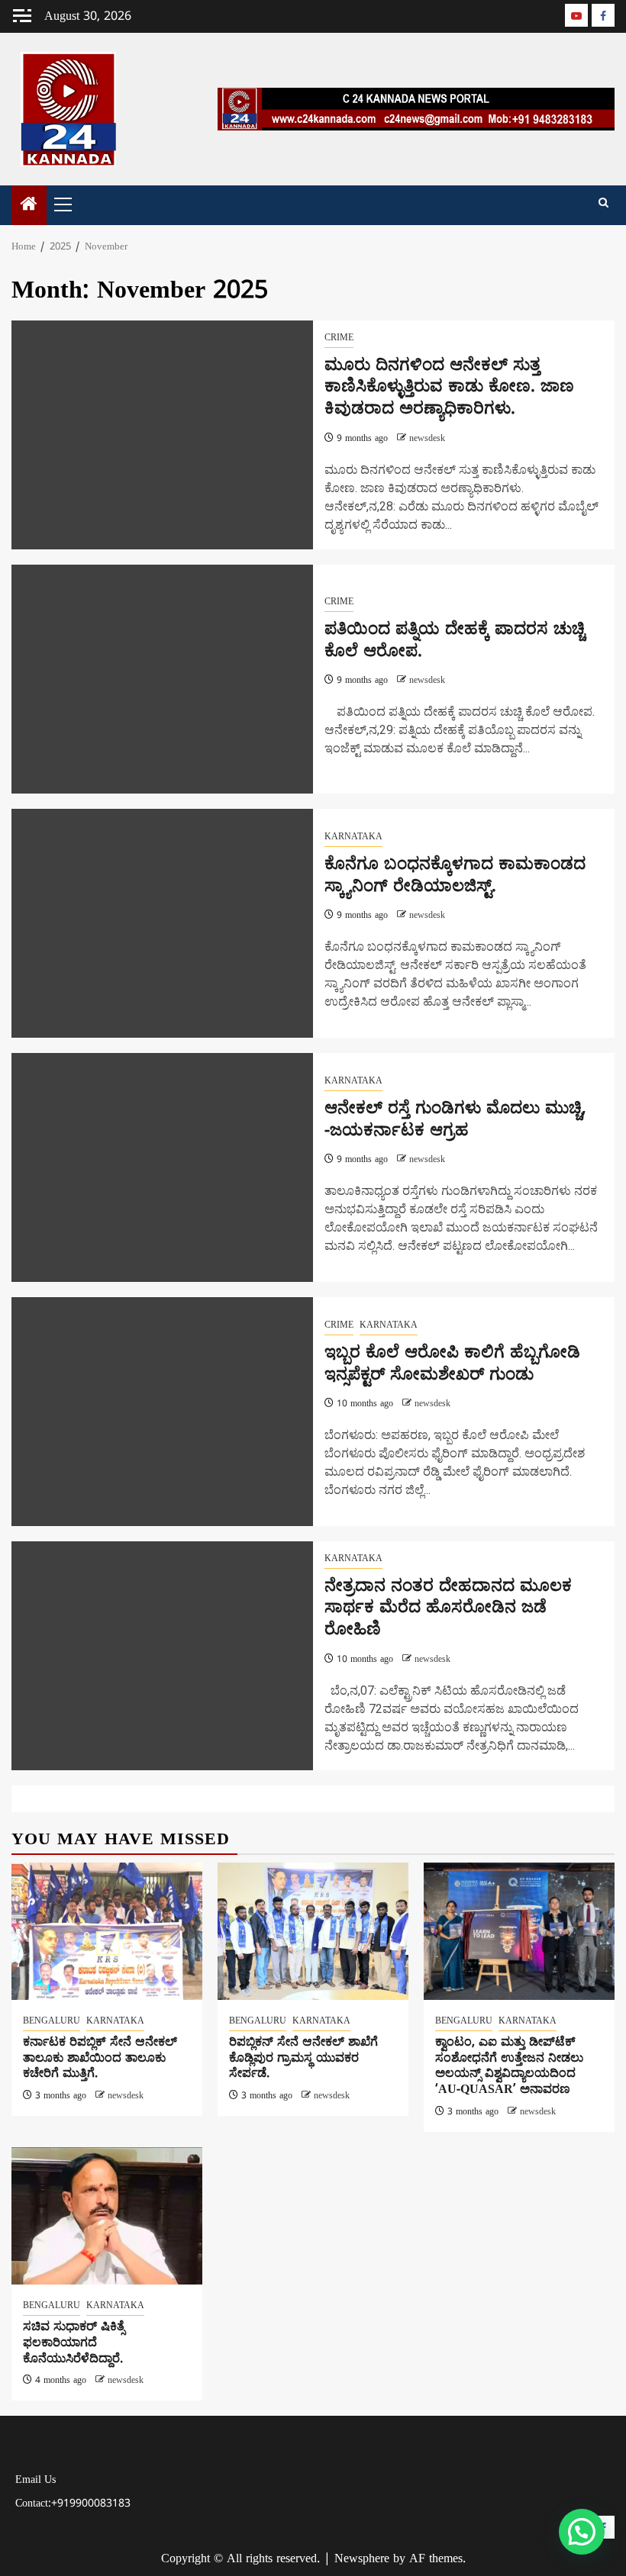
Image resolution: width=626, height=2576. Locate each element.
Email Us (35, 2480)
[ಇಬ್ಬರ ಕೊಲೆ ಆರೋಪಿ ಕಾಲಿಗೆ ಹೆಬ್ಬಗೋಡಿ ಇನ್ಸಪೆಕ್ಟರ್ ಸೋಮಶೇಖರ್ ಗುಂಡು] (162, 1412)
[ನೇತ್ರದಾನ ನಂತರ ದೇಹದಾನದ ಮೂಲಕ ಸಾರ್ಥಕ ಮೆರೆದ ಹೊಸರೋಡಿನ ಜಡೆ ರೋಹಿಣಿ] (162, 1656)
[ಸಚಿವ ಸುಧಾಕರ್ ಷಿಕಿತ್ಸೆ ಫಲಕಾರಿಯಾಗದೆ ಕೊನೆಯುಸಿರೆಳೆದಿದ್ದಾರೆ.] (107, 2216)
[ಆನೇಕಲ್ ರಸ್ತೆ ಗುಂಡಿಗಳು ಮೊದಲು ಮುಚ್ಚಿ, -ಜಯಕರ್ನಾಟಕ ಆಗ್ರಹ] (162, 1167)
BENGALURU (52, 2022)
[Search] (603, 204)
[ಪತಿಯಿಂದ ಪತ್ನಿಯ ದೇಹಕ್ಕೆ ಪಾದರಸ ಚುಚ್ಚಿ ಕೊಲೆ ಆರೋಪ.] (162, 679)
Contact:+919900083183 (73, 2504)
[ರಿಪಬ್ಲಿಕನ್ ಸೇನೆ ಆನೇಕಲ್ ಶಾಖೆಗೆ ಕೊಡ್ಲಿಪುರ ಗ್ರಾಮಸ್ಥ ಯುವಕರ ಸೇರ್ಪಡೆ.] (313, 1931)
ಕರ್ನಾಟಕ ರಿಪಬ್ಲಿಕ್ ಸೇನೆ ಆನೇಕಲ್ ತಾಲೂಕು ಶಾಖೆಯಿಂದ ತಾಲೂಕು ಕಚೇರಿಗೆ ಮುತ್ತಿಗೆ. (100, 2059)
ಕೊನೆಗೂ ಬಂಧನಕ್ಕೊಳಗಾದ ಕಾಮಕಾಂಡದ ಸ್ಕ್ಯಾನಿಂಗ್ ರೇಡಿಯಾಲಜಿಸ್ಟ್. (455, 876)
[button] (582, 2532)
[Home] (29, 207)
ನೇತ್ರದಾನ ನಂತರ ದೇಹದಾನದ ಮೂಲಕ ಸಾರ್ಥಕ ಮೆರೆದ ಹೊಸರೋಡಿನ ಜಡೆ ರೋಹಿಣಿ (448, 1608)
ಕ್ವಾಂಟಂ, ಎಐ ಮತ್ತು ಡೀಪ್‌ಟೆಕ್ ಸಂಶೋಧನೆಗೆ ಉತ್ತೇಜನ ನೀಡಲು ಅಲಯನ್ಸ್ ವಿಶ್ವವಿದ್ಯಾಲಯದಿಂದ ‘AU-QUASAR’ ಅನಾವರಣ (509, 2066)
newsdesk (427, 439)
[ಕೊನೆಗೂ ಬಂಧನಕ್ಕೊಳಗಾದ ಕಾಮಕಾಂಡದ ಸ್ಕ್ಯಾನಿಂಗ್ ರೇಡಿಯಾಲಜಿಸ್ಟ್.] (162, 923)
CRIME (339, 338)
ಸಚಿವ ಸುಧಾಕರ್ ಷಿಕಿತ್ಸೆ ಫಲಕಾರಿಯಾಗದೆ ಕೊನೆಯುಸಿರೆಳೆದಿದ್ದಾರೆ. (74, 2343)
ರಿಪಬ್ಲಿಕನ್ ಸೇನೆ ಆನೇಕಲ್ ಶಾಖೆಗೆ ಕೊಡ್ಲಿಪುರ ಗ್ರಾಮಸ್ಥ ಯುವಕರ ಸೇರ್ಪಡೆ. (303, 2059)
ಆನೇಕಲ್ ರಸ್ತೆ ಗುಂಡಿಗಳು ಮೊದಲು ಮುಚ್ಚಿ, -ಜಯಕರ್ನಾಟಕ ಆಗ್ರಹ (455, 1120)
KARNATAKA (353, 837)
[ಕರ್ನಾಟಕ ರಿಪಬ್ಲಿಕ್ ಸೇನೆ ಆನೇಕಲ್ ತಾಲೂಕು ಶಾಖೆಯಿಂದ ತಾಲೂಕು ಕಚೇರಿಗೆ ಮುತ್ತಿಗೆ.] (107, 1931)
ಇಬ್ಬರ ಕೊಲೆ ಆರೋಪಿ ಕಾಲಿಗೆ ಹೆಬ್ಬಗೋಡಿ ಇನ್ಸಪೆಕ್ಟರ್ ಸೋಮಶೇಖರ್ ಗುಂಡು (452, 1364)
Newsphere (362, 2559)
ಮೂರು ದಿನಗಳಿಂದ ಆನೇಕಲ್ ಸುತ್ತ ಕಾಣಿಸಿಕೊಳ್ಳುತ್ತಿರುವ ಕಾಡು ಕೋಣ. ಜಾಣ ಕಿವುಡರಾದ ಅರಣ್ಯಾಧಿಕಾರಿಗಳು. (449, 388)
